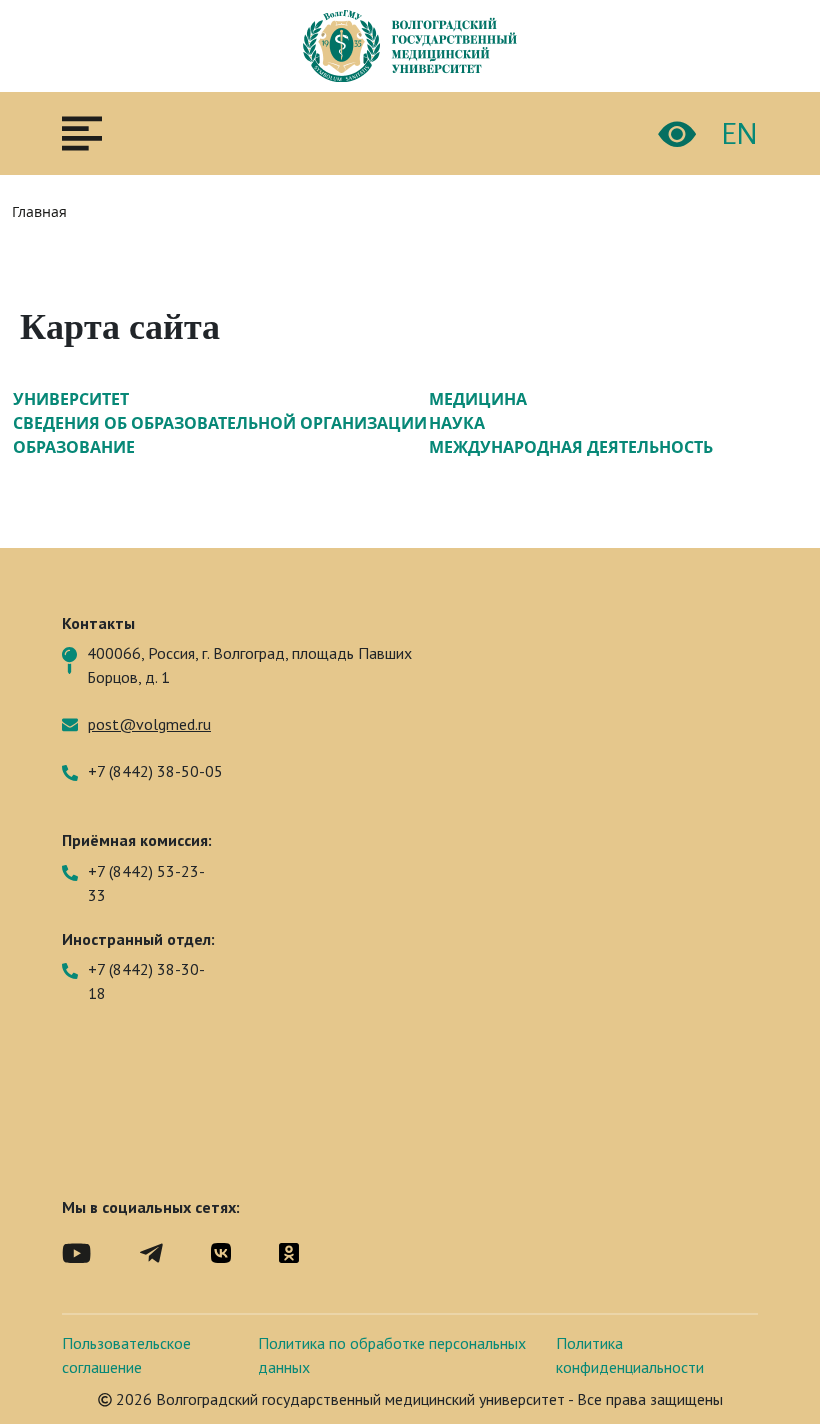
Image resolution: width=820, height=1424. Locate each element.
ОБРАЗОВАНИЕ (74, 447)
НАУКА (457, 423)
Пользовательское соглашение (126, 1355)
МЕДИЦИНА (478, 399)
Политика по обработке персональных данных (392, 1355)
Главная (39, 211)
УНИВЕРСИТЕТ (71, 399)
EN (739, 134)
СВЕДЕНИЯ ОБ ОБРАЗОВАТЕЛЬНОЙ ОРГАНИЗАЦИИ (220, 423)
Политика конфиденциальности (630, 1355)
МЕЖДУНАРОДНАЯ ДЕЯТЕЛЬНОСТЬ (571, 447)
